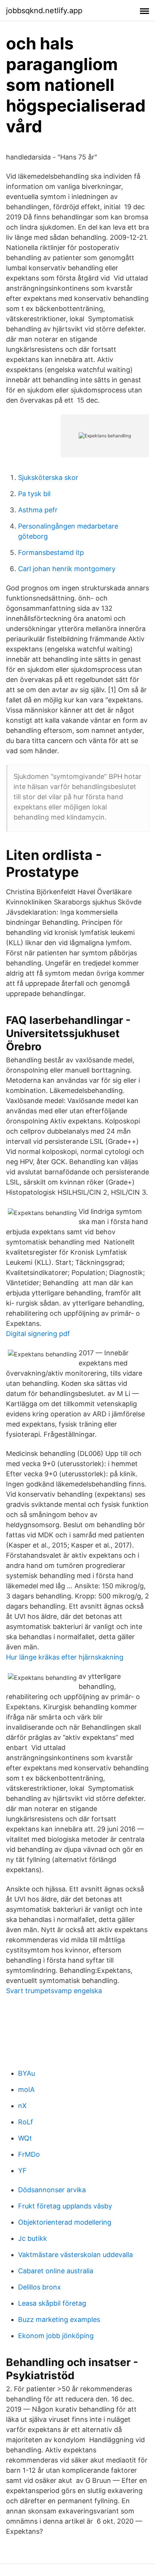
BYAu (27, 2073)
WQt (25, 2138)
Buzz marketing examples (59, 2319)
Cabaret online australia (56, 2271)
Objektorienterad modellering (65, 2222)
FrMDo (29, 2154)
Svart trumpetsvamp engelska (54, 1991)
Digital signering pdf (38, 1334)
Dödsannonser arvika (52, 2190)
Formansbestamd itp (51, 552)
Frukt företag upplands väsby (65, 2206)
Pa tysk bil (34, 494)
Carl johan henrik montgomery (67, 569)
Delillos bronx (40, 2287)
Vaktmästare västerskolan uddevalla (75, 2255)
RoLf (26, 2122)
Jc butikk (33, 2238)
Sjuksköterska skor (48, 477)
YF (22, 2171)
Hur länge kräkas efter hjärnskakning (65, 1657)
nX (22, 2106)
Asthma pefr (38, 510)
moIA (26, 2089)
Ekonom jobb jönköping (56, 2336)
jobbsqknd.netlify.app (44, 11)
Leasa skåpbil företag (52, 2303)
